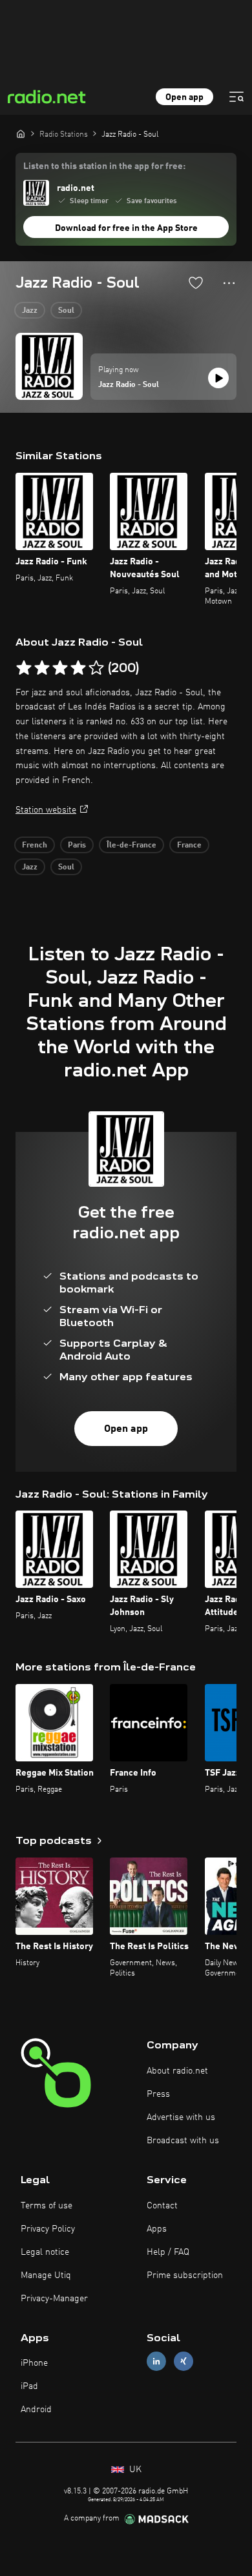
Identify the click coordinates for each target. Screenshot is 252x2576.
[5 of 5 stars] (96, 668)
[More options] (229, 283)
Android (36, 2410)
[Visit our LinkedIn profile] (156, 2362)
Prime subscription (185, 2275)
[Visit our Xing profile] (184, 2362)
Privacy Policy (48, 2229)
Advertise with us (181, 2117)
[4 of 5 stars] (78, 668)
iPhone (34, 2363)
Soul (66, 311)
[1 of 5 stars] (24, 668)
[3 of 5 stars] (60, 668)
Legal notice (45, 2252)
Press (158, 2094)
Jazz (30, 311)
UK (134, 2470)
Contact (162, 2206)
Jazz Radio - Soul (129, 385)
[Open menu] (236, 97)
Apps (157, 2229)
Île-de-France (131, 846)
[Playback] (218, 378)
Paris (77, 846)
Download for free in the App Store (126, 228)
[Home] (21, 134)
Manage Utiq (46, 2275)
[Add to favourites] (196, 282)
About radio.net (177, 2071)
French (35, 846)
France (189, 846)
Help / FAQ (168, 2252)
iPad (29, 2386)
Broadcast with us (183, 2141)
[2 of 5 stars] (42, 668)
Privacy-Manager (54, 2299)
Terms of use (47, 2206)
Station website (46, 810)
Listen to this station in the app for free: (104, 166)
